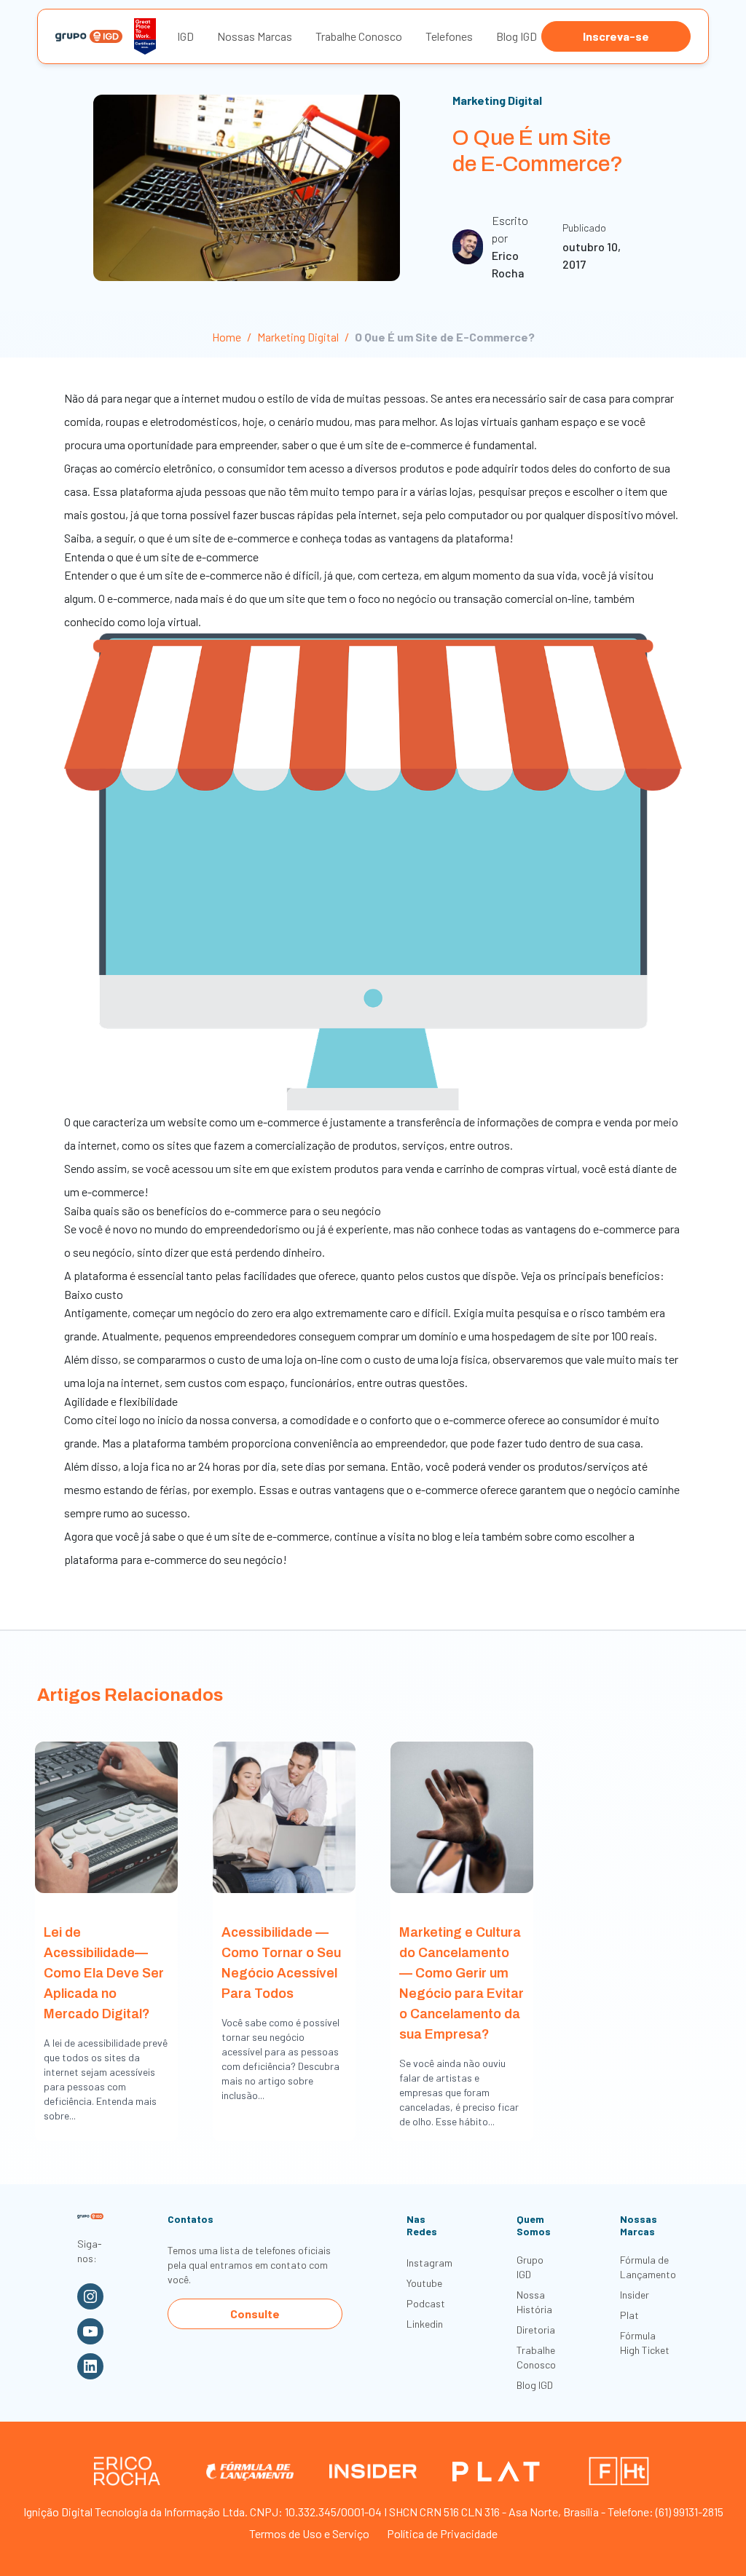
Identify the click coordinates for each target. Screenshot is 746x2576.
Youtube (424, 2283)
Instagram (429, 2263)
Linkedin (425, 2324)
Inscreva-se (616, 36)
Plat (629, 2315)
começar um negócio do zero (203, 1312)
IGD (185, 36)
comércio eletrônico (164, 468)
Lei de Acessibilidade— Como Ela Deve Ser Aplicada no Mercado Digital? (104, 1973)
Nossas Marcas (255, 36)
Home (227, 337)
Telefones (449, 36)
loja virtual (173, 621)
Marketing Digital (497, 100)
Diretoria (536, 2330)
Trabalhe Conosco (359, 36)
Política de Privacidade (442, 2533)
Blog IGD (517, 36)
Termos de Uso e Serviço (309, 2533)
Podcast (426, 2303)
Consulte (255, 2314)
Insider (635, 2295)
